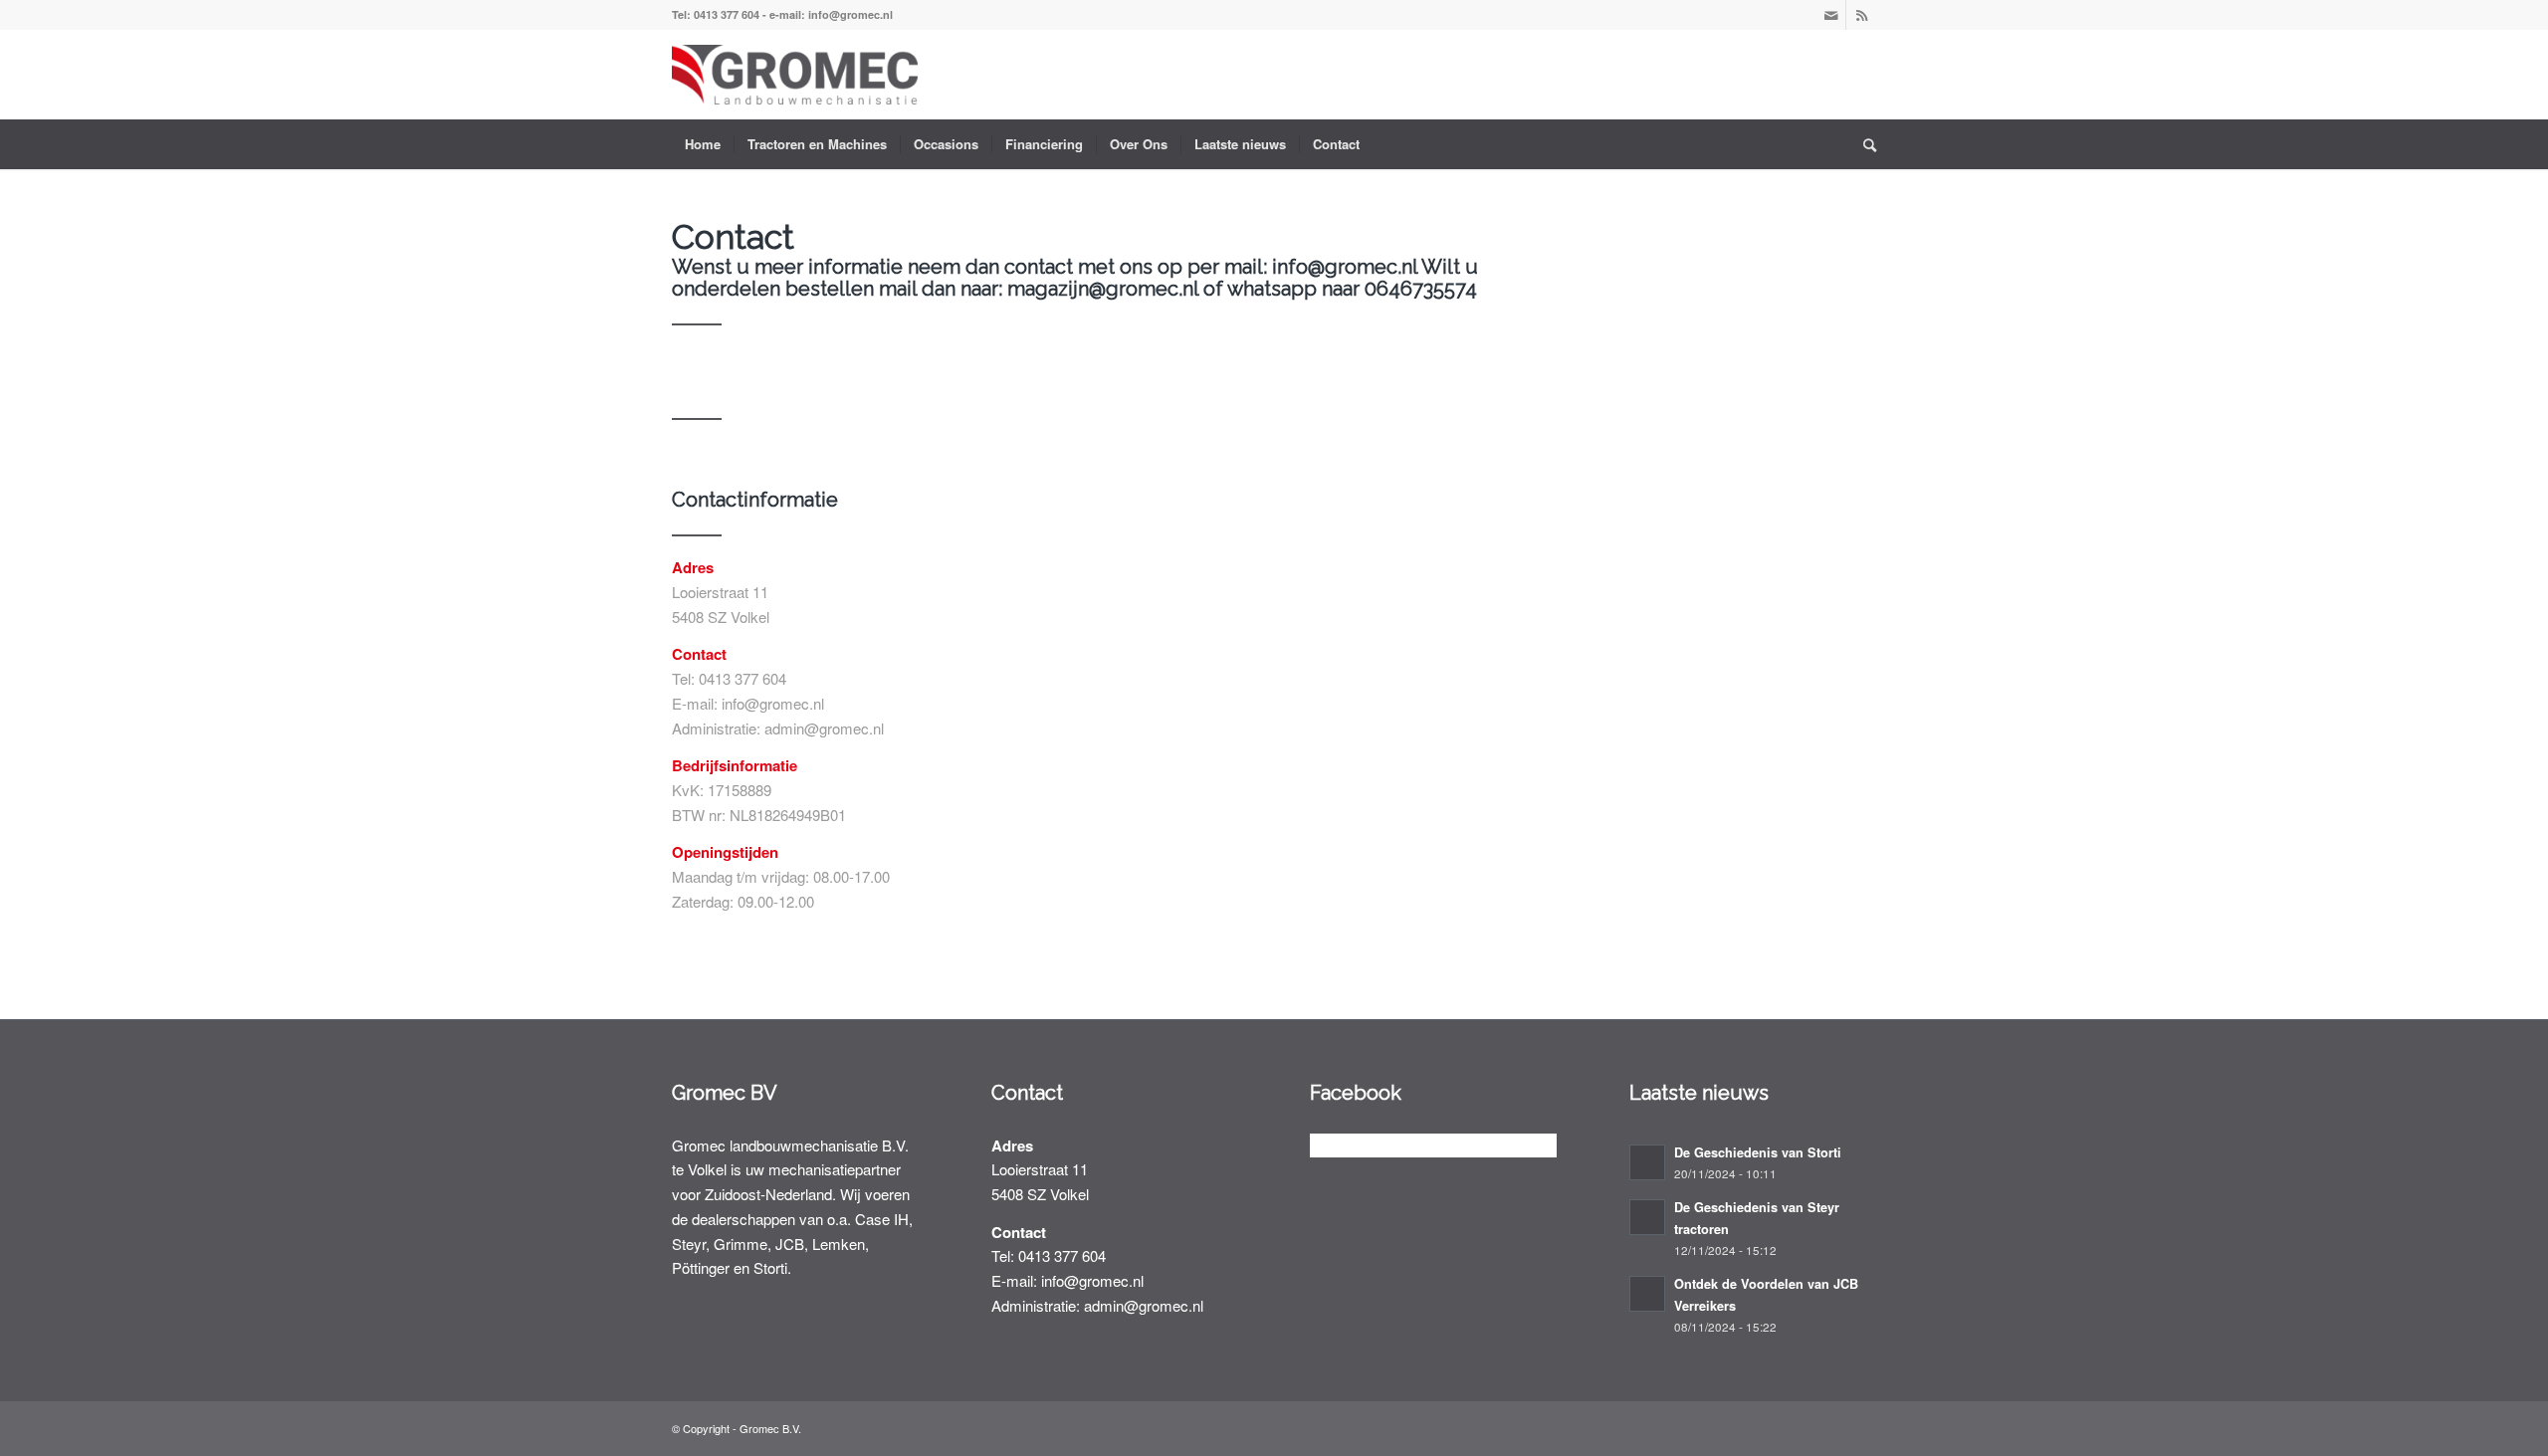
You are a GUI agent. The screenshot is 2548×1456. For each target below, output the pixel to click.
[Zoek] (1863, 144)
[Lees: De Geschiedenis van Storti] (1647, 1162)
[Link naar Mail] (1831, 15)
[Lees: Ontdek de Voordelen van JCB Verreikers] (1647, 1294)
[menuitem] (703, 144)
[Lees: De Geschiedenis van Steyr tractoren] (1647, 1217)
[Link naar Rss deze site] (1861, 15)
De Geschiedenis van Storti (1758, 1152)
